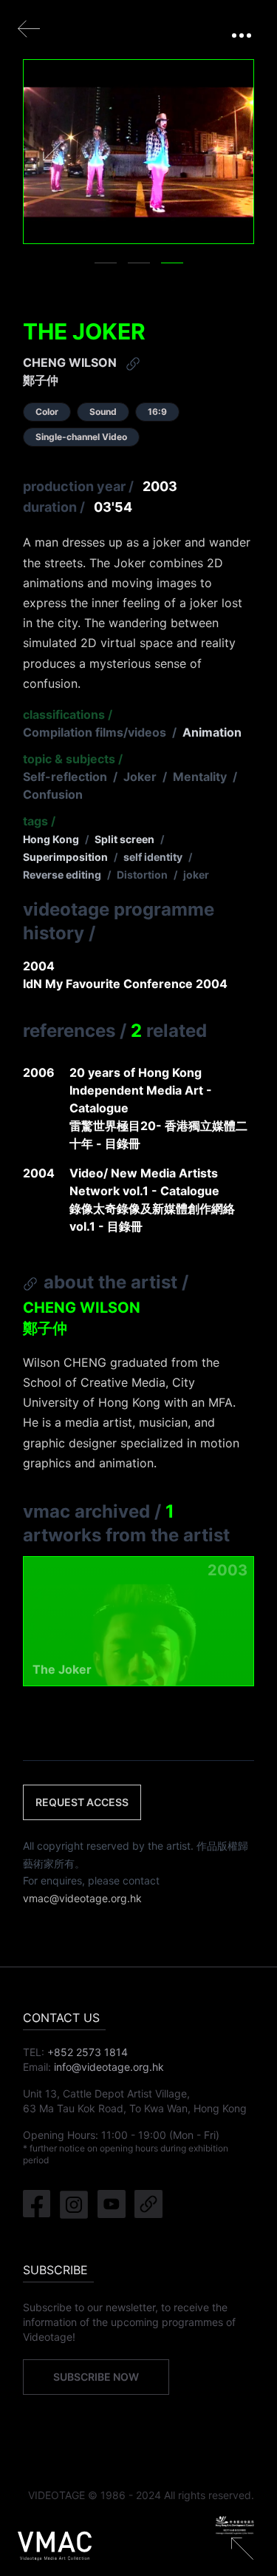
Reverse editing (62, 875)
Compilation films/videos (95, 732)
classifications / (68, 714)
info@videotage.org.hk (109, 2067)
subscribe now (96, 2377)
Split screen (124, 839)
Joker (140, 777)
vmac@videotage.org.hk (82, 1898)
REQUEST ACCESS (82, 1802)
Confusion (53, 794)
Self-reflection (65, 777)
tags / (39, 821)
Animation (212, 732)
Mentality (200, 777)
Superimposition (65, 857)
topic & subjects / (73, 759)
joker (196, 875)
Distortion (142, 875)
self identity (153, 857)
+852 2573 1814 (88, 2052)
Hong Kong (51, 839)
